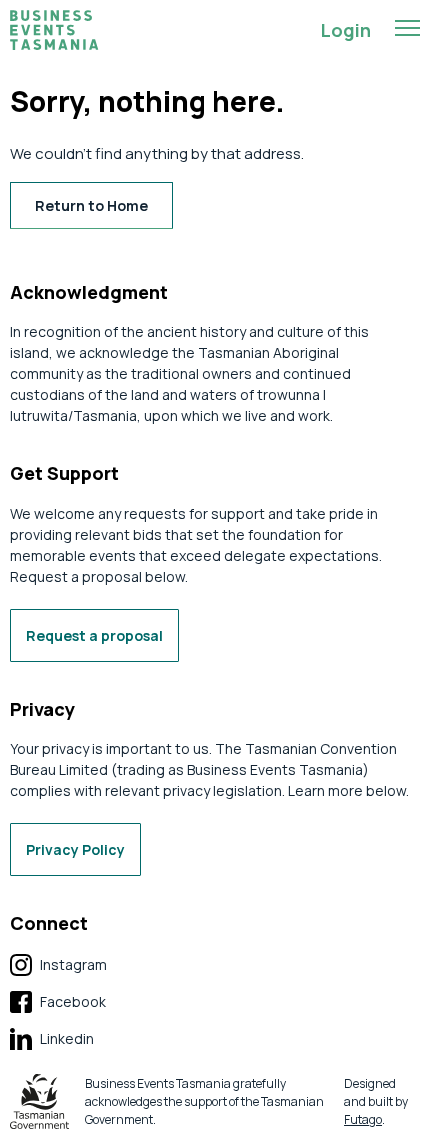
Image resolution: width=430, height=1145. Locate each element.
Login (346, 30)
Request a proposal (94, 635)
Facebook (58, 1002)
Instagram (58, 965)
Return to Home (91, 205)
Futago (363, 1119)
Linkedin (52, 1039)
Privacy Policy (75, 849)
